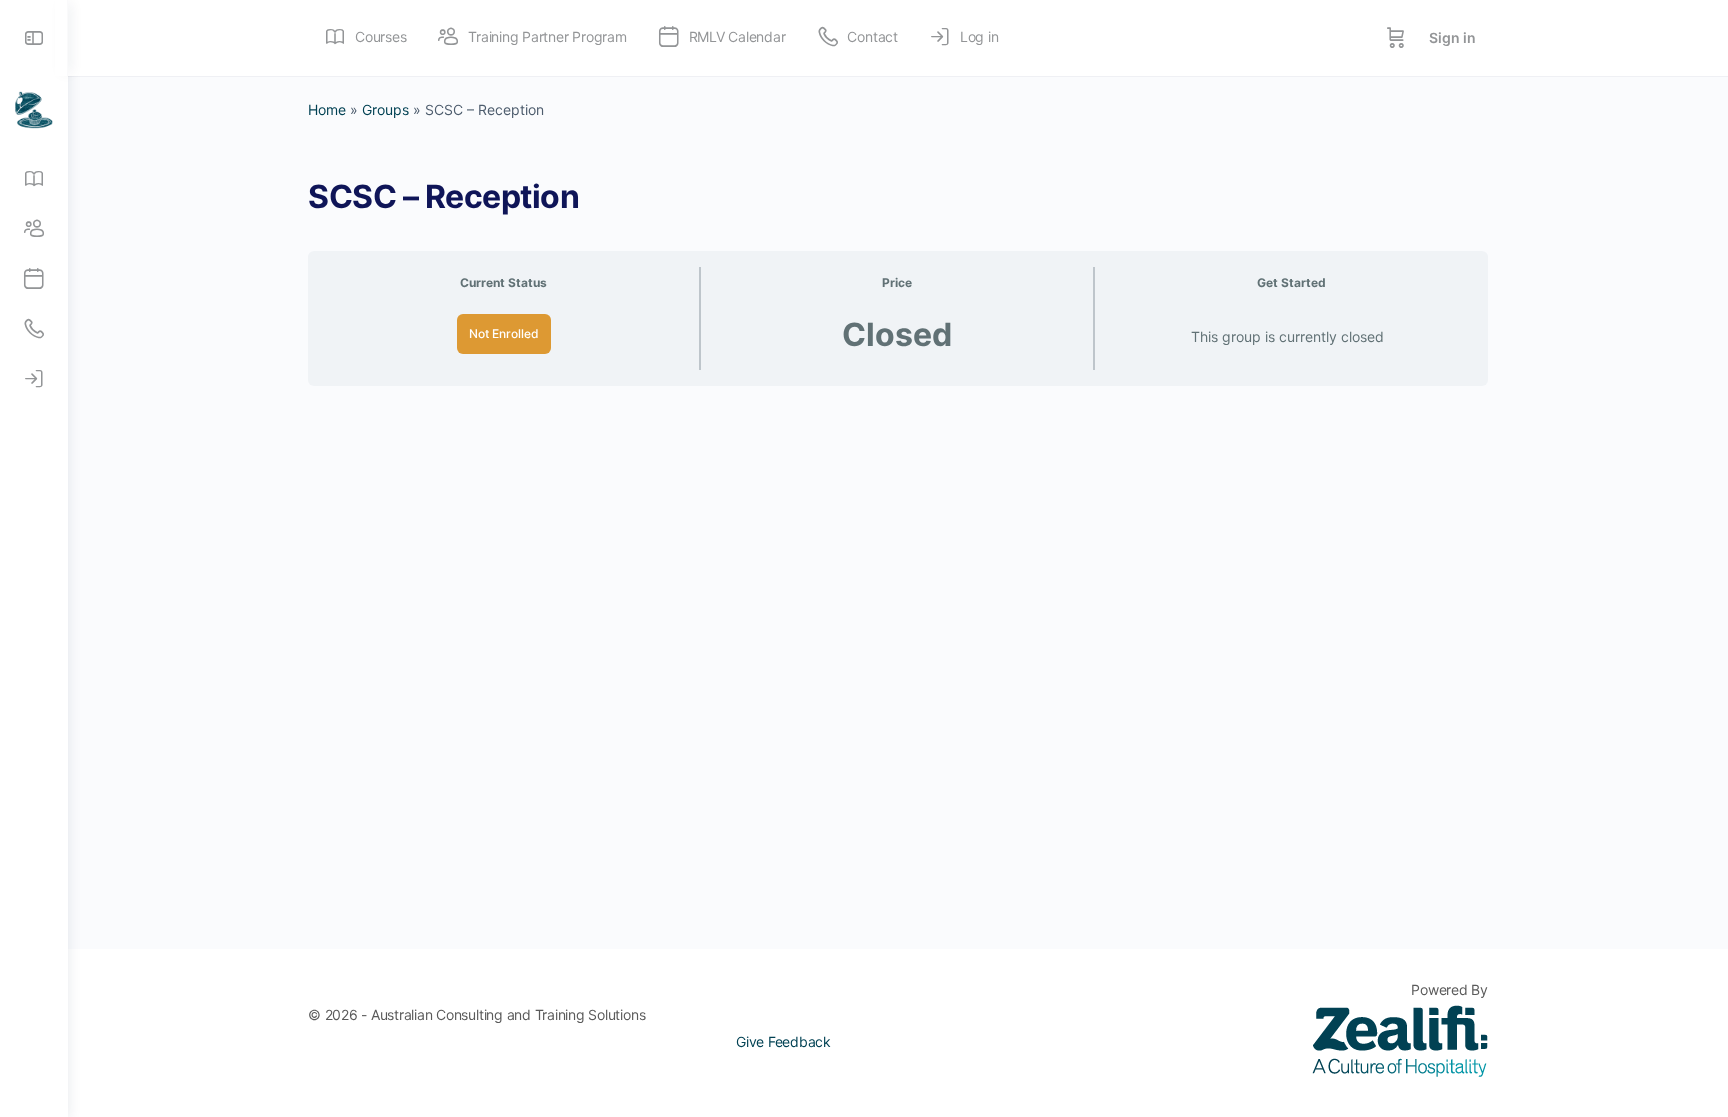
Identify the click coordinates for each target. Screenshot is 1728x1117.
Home (327, 109)
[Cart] (1396, 38)
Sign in (1452, 37)
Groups (385, 109)
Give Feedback (783, 1041)
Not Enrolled (504, 333)
